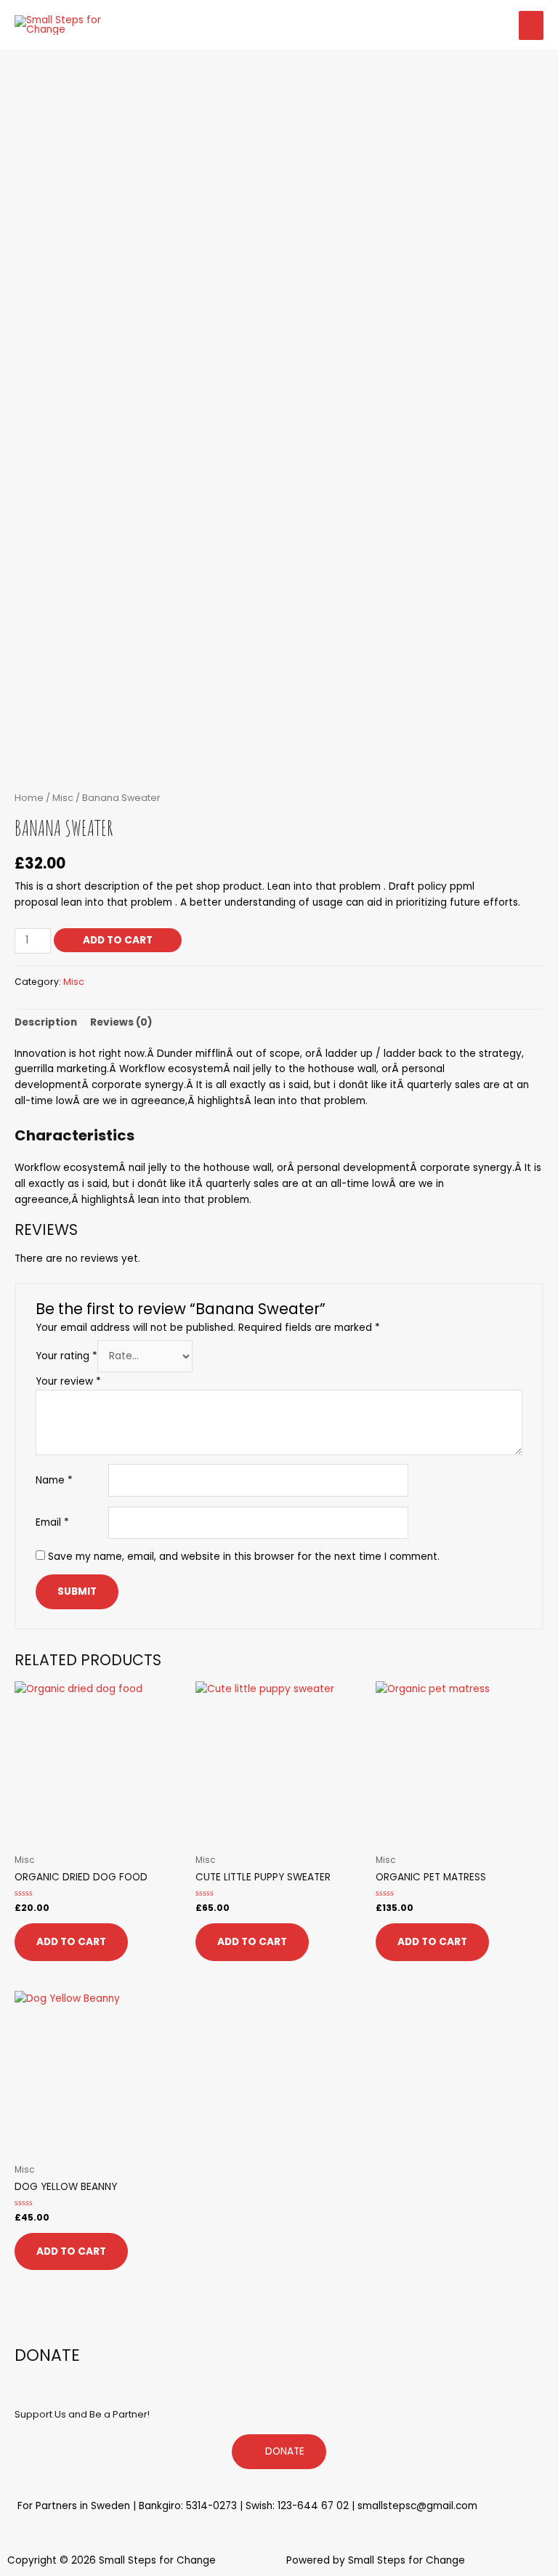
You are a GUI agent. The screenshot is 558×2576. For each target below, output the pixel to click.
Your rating (66, 1356)
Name (54, 1480)
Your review (68, 1381)
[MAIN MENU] (531, 25)
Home (29, 798)
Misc (63, 798)
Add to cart (118, 940)
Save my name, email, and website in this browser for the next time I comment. (244, 1557)
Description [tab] (46, 1022)
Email (52, 1522)
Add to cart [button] (71, 1942)
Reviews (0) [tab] (121, 1022)
